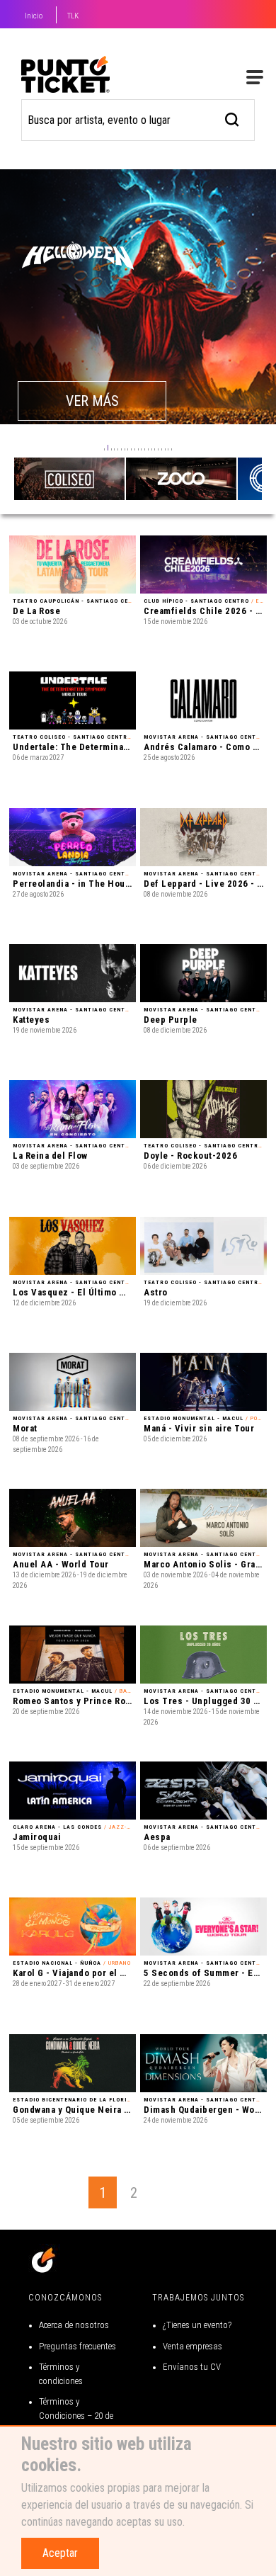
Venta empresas (192, 2346)
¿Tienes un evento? (197, 2325)
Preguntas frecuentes (77, 2346)
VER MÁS (92, 401)
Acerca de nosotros (74, 2325)
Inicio (34, 16)
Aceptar (60, 2553)
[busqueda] (232, 118)
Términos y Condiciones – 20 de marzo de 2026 (76, 2415)
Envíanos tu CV (192, 2367)
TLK (73, 16)
